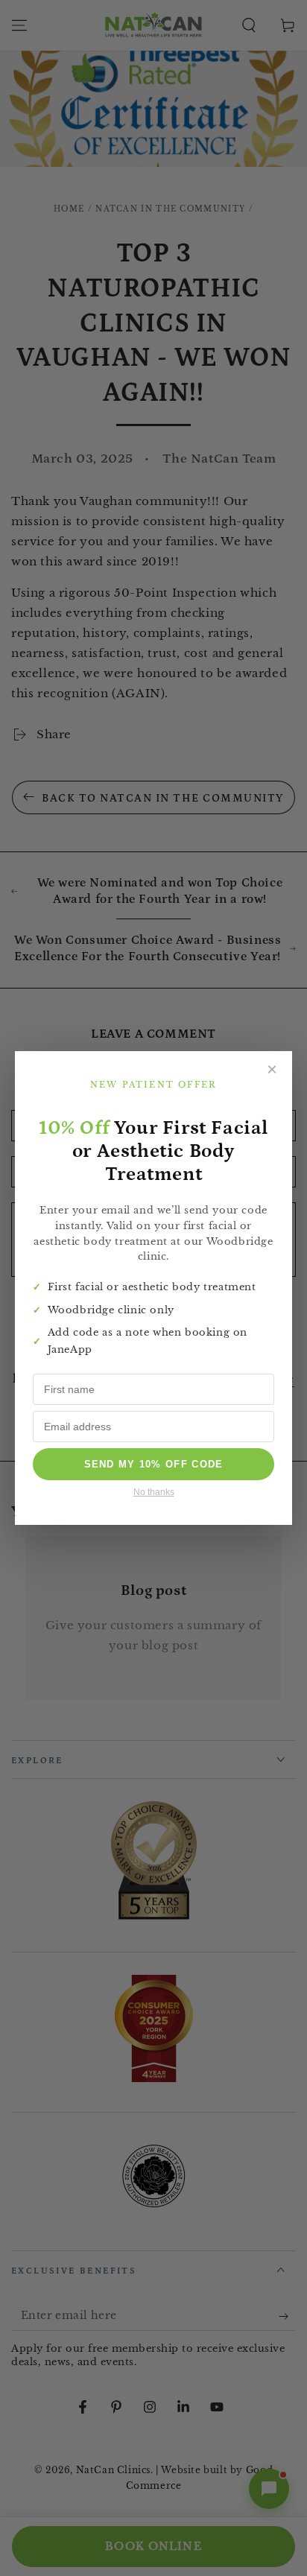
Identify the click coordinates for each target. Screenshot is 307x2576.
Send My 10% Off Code (154, 1464)
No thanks (154, 1492)
